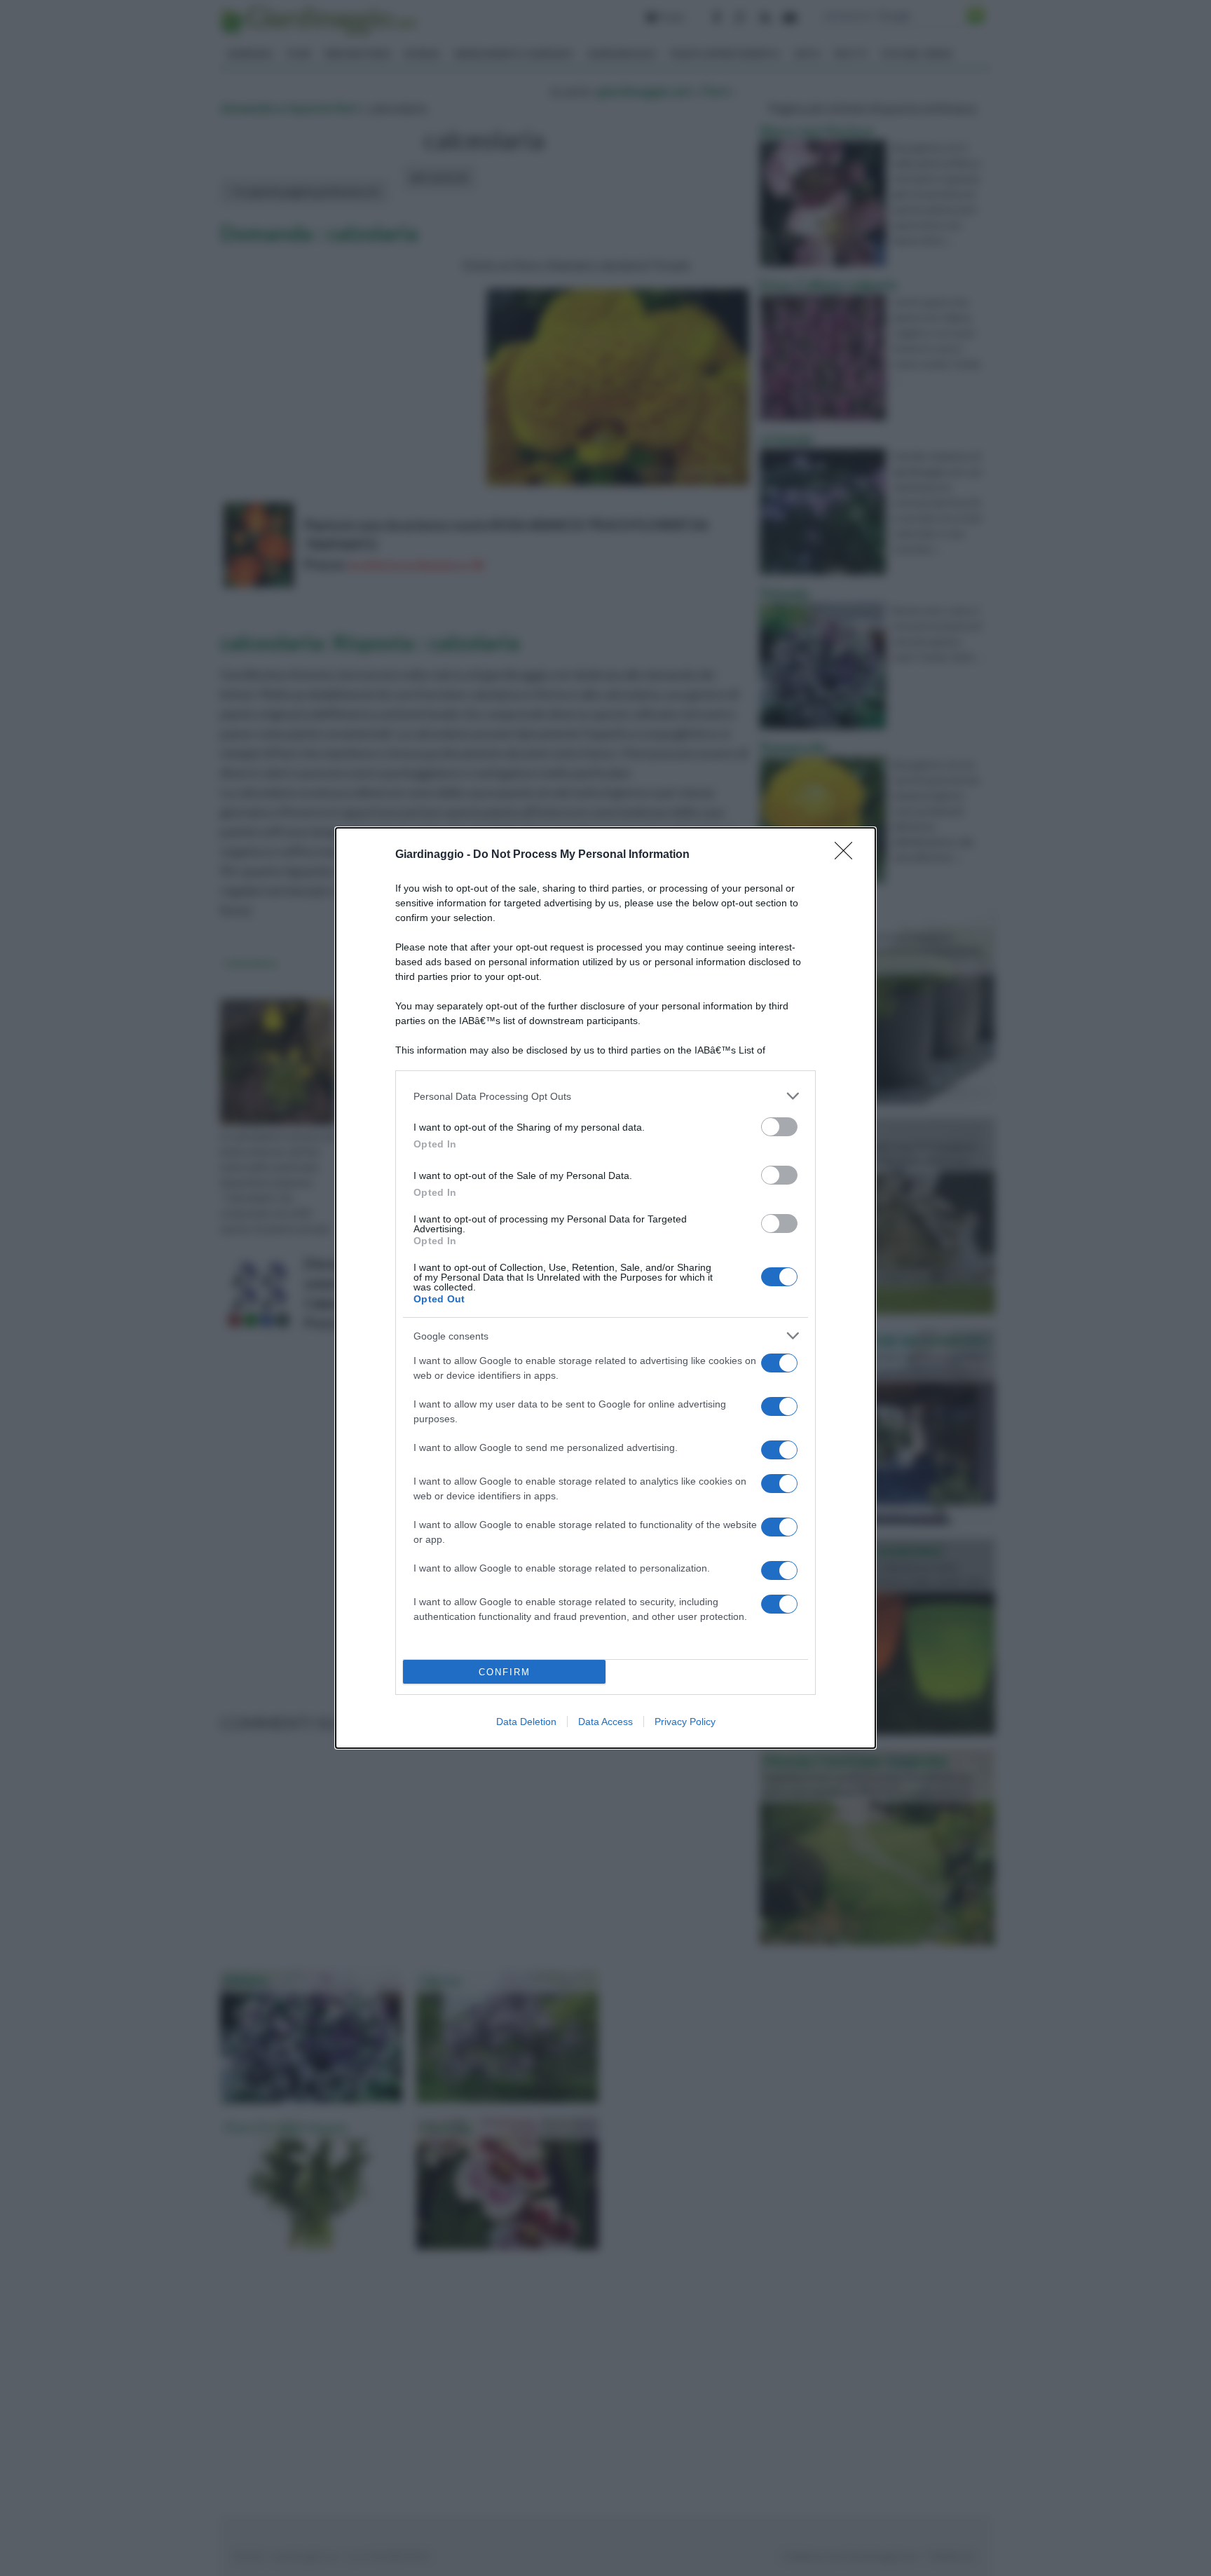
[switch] (779, 1127)
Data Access (605, 1722)
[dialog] (605, 1288)
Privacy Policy (685, 1722)
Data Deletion (526, 1722)
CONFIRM (505, 1672)
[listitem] (605, 1096)
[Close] (848, 855)
